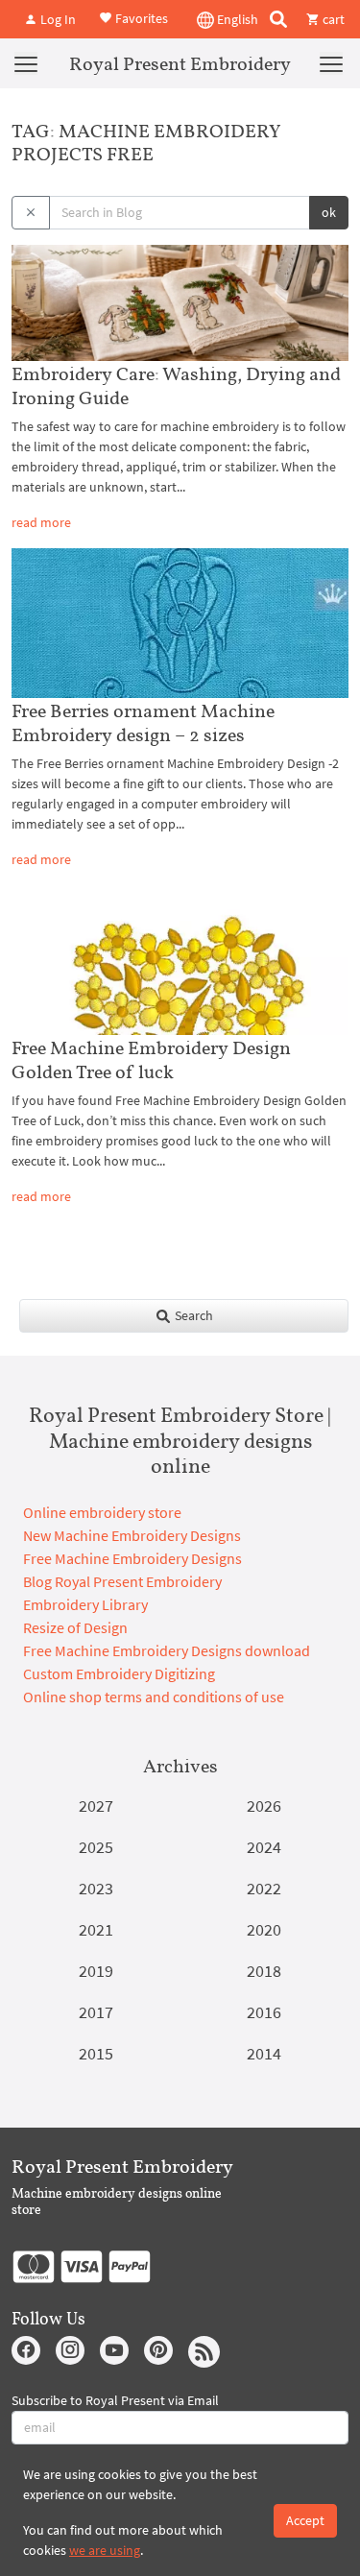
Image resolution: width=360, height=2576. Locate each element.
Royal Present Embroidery (180, 63)
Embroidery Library (85, 1604)
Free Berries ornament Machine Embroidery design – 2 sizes (143, 722)
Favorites (140, 17)
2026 (264, 1806)
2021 (96, 1929)
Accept (305, 2520)
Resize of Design (75, 1627)
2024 (264, 1847)
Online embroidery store (102, 1512)
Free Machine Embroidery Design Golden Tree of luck (151, 1059)
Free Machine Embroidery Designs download (167, 1650)
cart (332, 19)
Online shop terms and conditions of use (154, 1697)
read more (41, 522)
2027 (96, 1806)
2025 (96, 1847)
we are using (105, 2550)
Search (192, 1315)
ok (329, 212)
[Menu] (26, 63)
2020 (264, 1929)
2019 (96, 1971)
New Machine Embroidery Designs (132, 1535)
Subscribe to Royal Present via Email (115, 2400)
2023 (96, 1888)
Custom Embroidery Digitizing (119, 1673)
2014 (264, 2053)
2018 (264, 1971)
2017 (96, 2012)
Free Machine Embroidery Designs (132, 1558)
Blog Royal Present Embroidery (122, 1581)
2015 (96, 2053)
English (236, 19)
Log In (57, 19)
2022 (264, 1888)
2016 (264, 2012)
